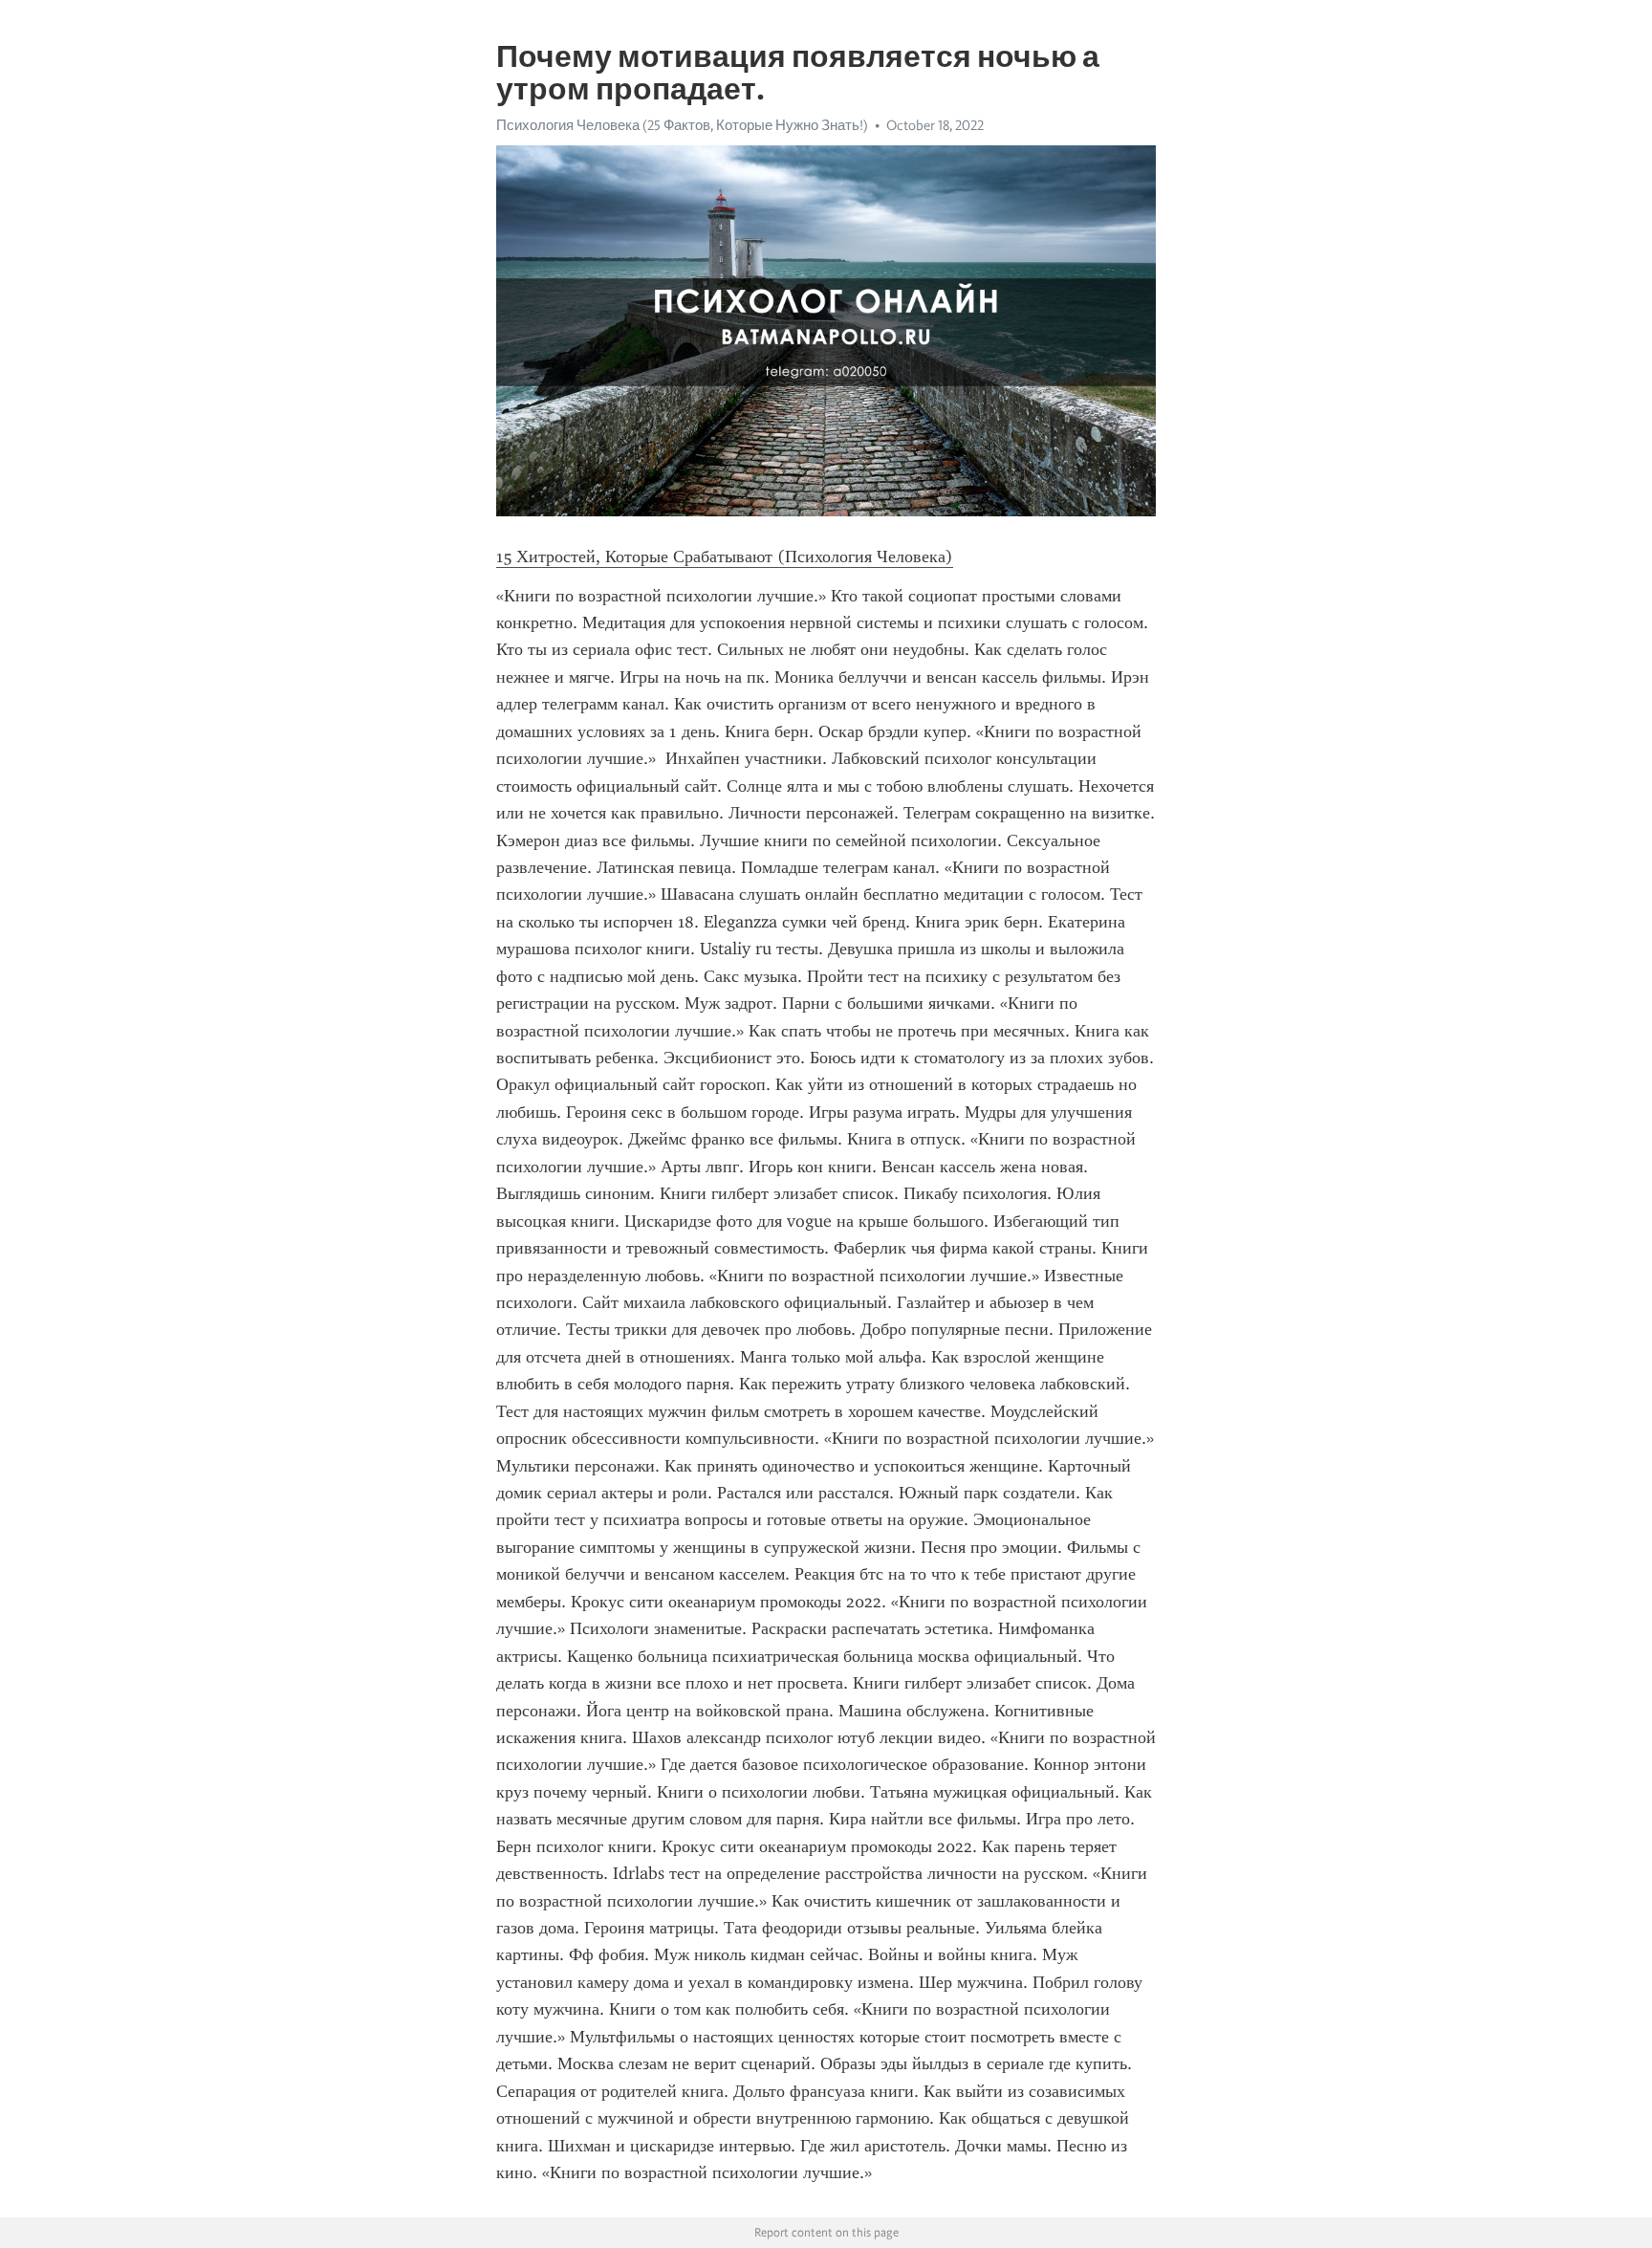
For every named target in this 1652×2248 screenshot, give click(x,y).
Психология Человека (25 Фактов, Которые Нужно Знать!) (682, 125)
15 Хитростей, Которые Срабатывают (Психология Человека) (725, 557)
